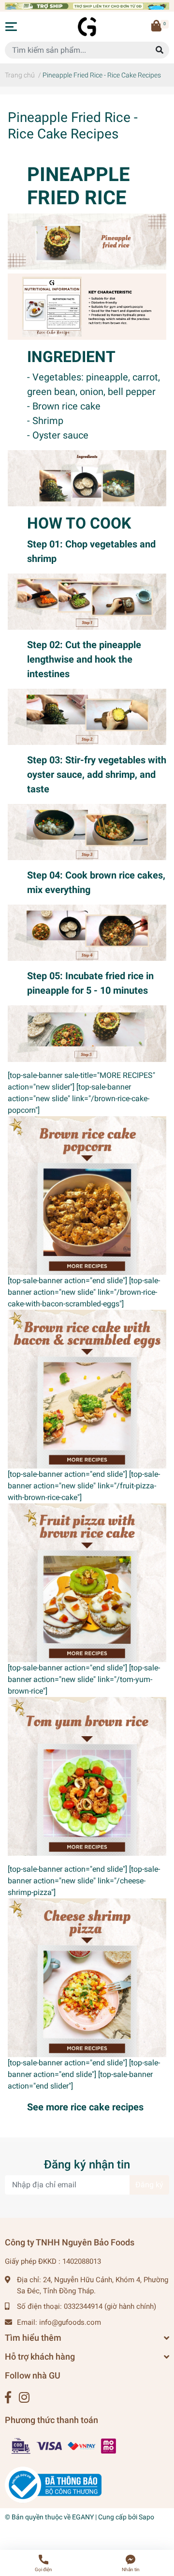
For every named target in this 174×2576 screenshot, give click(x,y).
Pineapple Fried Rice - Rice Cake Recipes (73, 126)
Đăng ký (149, 2185)
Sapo (146, 2517)
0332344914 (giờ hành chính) (110, 2306)
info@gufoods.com (70, 2322)
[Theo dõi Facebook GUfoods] (8, 2398)
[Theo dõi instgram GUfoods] (24, 2398)
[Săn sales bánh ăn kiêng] (87, 6)
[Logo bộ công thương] (53, 2485)
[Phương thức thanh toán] (64, 2446)
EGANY (83, 2517)
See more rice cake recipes (85, 2107)
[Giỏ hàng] (157, 27)
